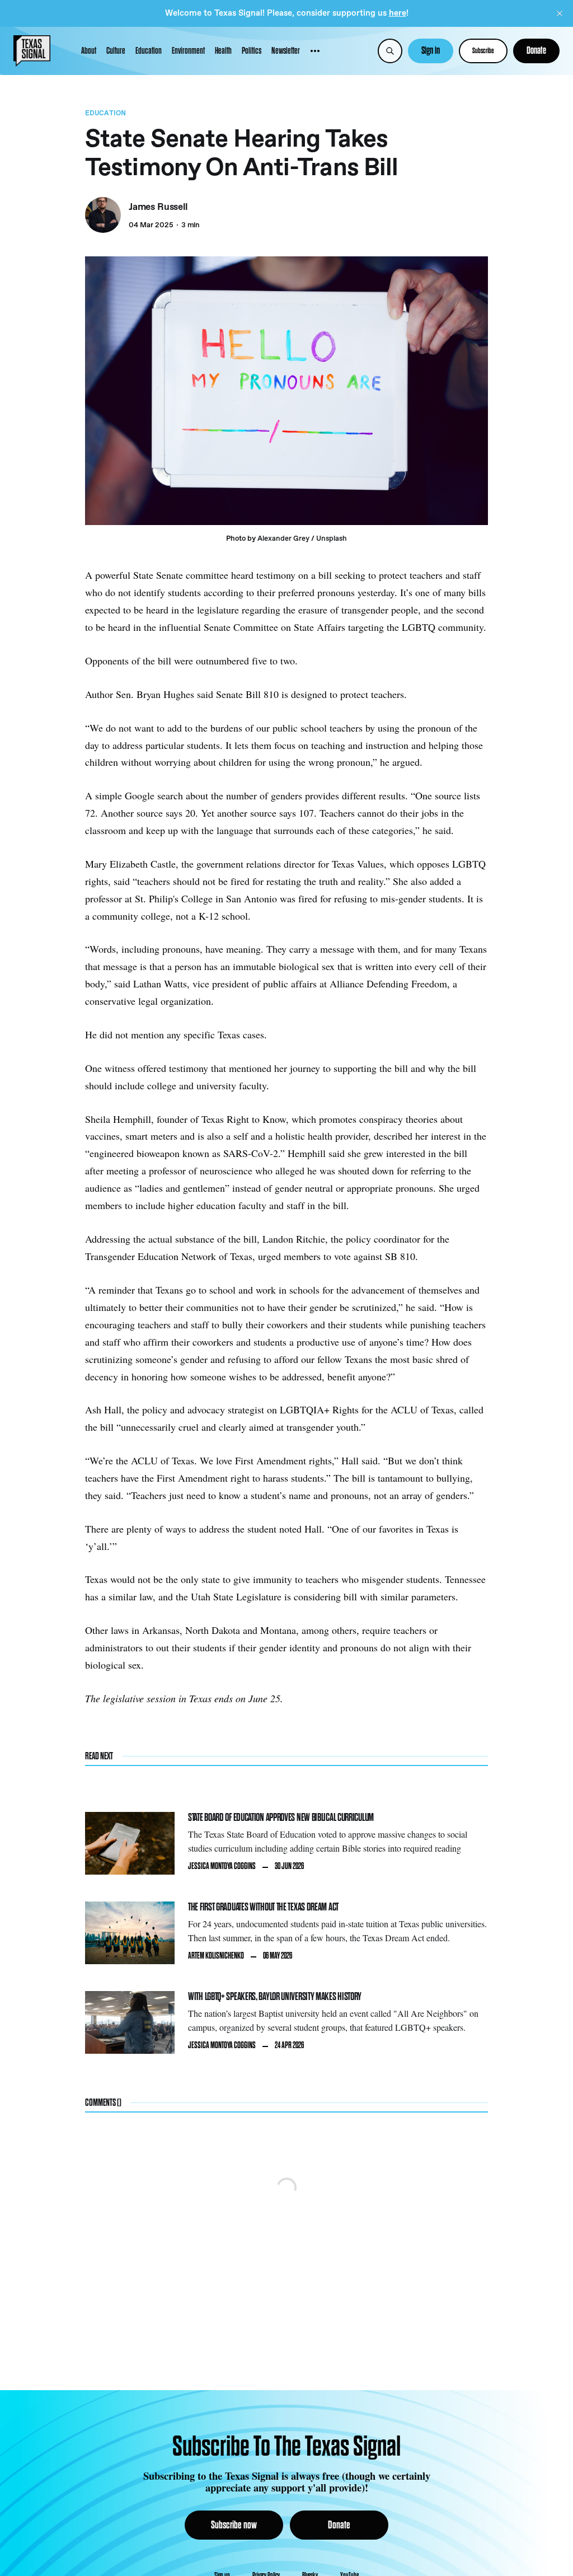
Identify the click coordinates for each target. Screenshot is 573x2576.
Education (149, 51)
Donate (536, 51)
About (89, 51)
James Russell (158, 208)
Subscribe (483, 51)
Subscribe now (234, 2525)
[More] (315, 51)
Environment (188, 51)
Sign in (431, 51)
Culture (116, 51)
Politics (252, 51)
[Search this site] (390, 51)
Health (223, 51)
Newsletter (286, 51)
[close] (560, 13)
